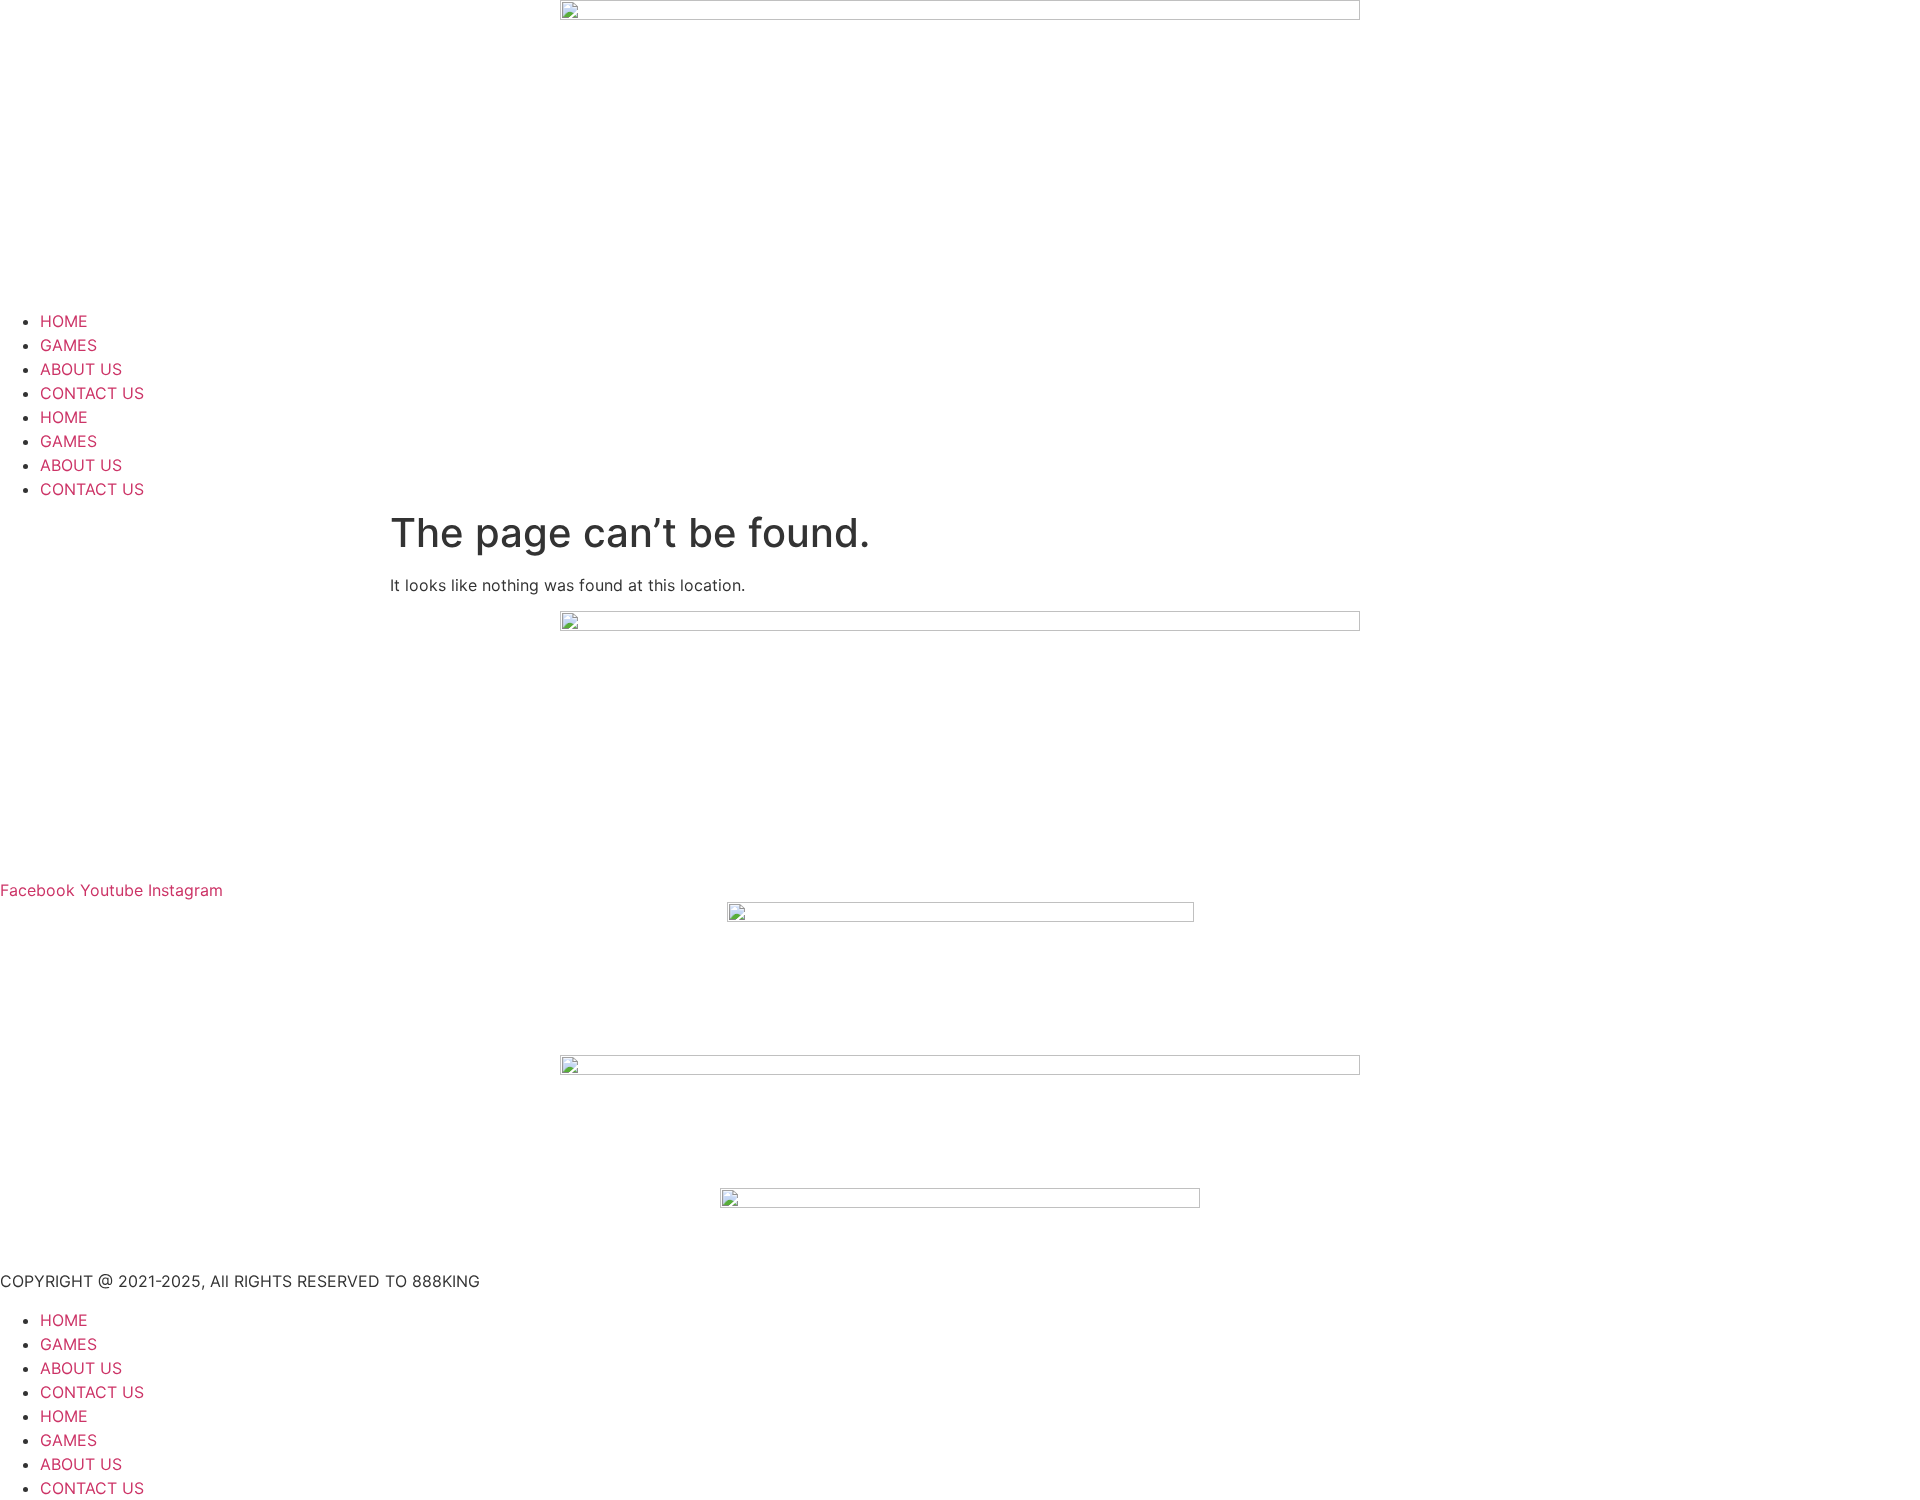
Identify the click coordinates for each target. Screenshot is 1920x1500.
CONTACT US (92, 393)
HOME (64, 321)
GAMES (68, 345)
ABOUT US (81, 369)
